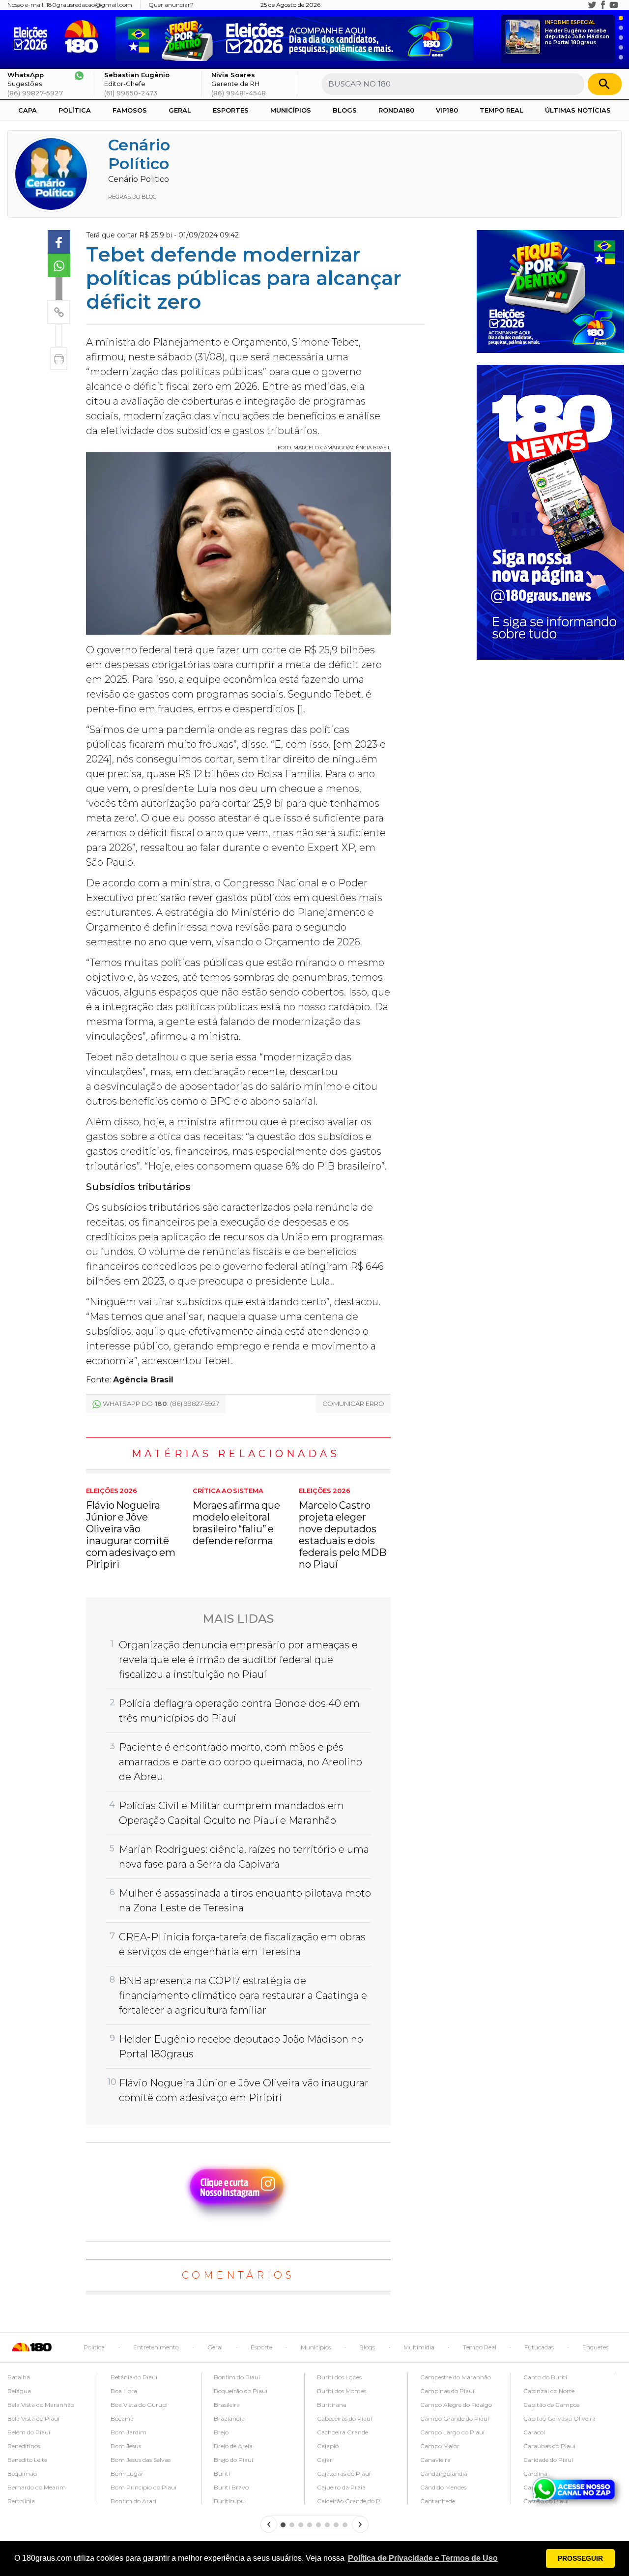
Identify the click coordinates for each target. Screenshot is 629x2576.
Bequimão (22, 2474)
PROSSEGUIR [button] (580, 2558)
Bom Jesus (126, 2446)
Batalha (19, 2377)
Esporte (261, 2347)
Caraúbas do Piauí (549, 2446)
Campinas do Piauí (447, 2391)
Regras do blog (132, 197)
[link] (59, 242)
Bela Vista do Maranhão (41, 2405)
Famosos (130, 110)
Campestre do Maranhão (456, 2377)
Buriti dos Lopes (339, 2377)
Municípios (291, 110)
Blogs (345, 110)
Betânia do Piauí (134, 2377)
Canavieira (435, 2460)
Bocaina (122, 2418)
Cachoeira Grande (343, 2432)
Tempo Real (501, 110)
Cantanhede (438, 2501)
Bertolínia (21, 2501)
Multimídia (419, 2347)
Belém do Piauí (29, 2432)
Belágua (19, 2391)
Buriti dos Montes (342, 2391)
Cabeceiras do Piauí (344, 2418)
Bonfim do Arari (133, 2501)
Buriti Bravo (231, 2487)
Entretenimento (156, 2347)
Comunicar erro (353, 1404)
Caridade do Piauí (548, 2460)
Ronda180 (396, 110)
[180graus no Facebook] (603, 5)
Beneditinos (24, 2446)
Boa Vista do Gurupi (139, 2405)
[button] (423, 2558)
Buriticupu (229, 2501)
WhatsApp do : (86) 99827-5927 (161, 1404)
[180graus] (33, 37)
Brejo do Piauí (233, 2460)
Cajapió (328, 2446)
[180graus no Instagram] (581, 5)
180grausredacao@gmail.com (89, 5)
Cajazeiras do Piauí (344, 2474)
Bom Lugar (127, 2474)
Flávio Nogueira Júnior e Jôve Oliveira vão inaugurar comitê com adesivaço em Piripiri (131, 1529)
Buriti (222, 2474)
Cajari (325, 2460)
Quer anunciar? (171, 5)
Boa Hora (124, 2391)
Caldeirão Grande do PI (349, 2501)
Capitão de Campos (551, 2405)
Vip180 (447, 110)
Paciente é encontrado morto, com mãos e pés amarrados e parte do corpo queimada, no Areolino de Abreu (241, 1762)
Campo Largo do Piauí (452, 2432)
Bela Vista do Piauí (33, 2418)
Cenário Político (139, 154)
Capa (28, 110)
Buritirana (332, 2405)
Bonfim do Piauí (237, 2377)
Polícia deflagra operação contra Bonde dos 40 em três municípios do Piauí (239, 1711)
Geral (180, 110)
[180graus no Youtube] (614, 5)
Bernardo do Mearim (37, 2487)
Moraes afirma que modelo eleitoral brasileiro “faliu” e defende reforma (237, 1517)
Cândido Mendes (443, 2487)
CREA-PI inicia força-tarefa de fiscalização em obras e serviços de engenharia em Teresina (242, 1944)
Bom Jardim (129, 2432)
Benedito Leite (27, 2460)
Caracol (534, 2432)
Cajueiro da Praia (341, 2487)
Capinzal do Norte (549, 2391)
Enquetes (595, 2347)
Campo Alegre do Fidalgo (456, 2405)
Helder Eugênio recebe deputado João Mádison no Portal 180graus (577, 33)
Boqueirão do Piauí (241, 2391)
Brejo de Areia (233, 2446)
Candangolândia (444, 2474)
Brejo (221, 2432)
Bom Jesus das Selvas (141, 2460)
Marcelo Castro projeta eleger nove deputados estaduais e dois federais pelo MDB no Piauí (343, 1529)
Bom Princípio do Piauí (143, 2487)
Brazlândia (229, 2418)
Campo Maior (440, 2446)
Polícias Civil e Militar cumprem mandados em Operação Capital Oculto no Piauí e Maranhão (231, 1813)
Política (75, 110)
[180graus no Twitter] (592, 5)
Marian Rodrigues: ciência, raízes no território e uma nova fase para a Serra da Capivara (244, 1857)
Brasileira (227, 2405)
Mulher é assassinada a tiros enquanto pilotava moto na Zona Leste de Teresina (245, 1901)
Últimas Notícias (578, 110)
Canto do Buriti (545, 2377)
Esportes (231, 110)
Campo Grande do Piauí (455, 2418)
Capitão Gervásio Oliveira (559, 2418)
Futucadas (539, 2347)
